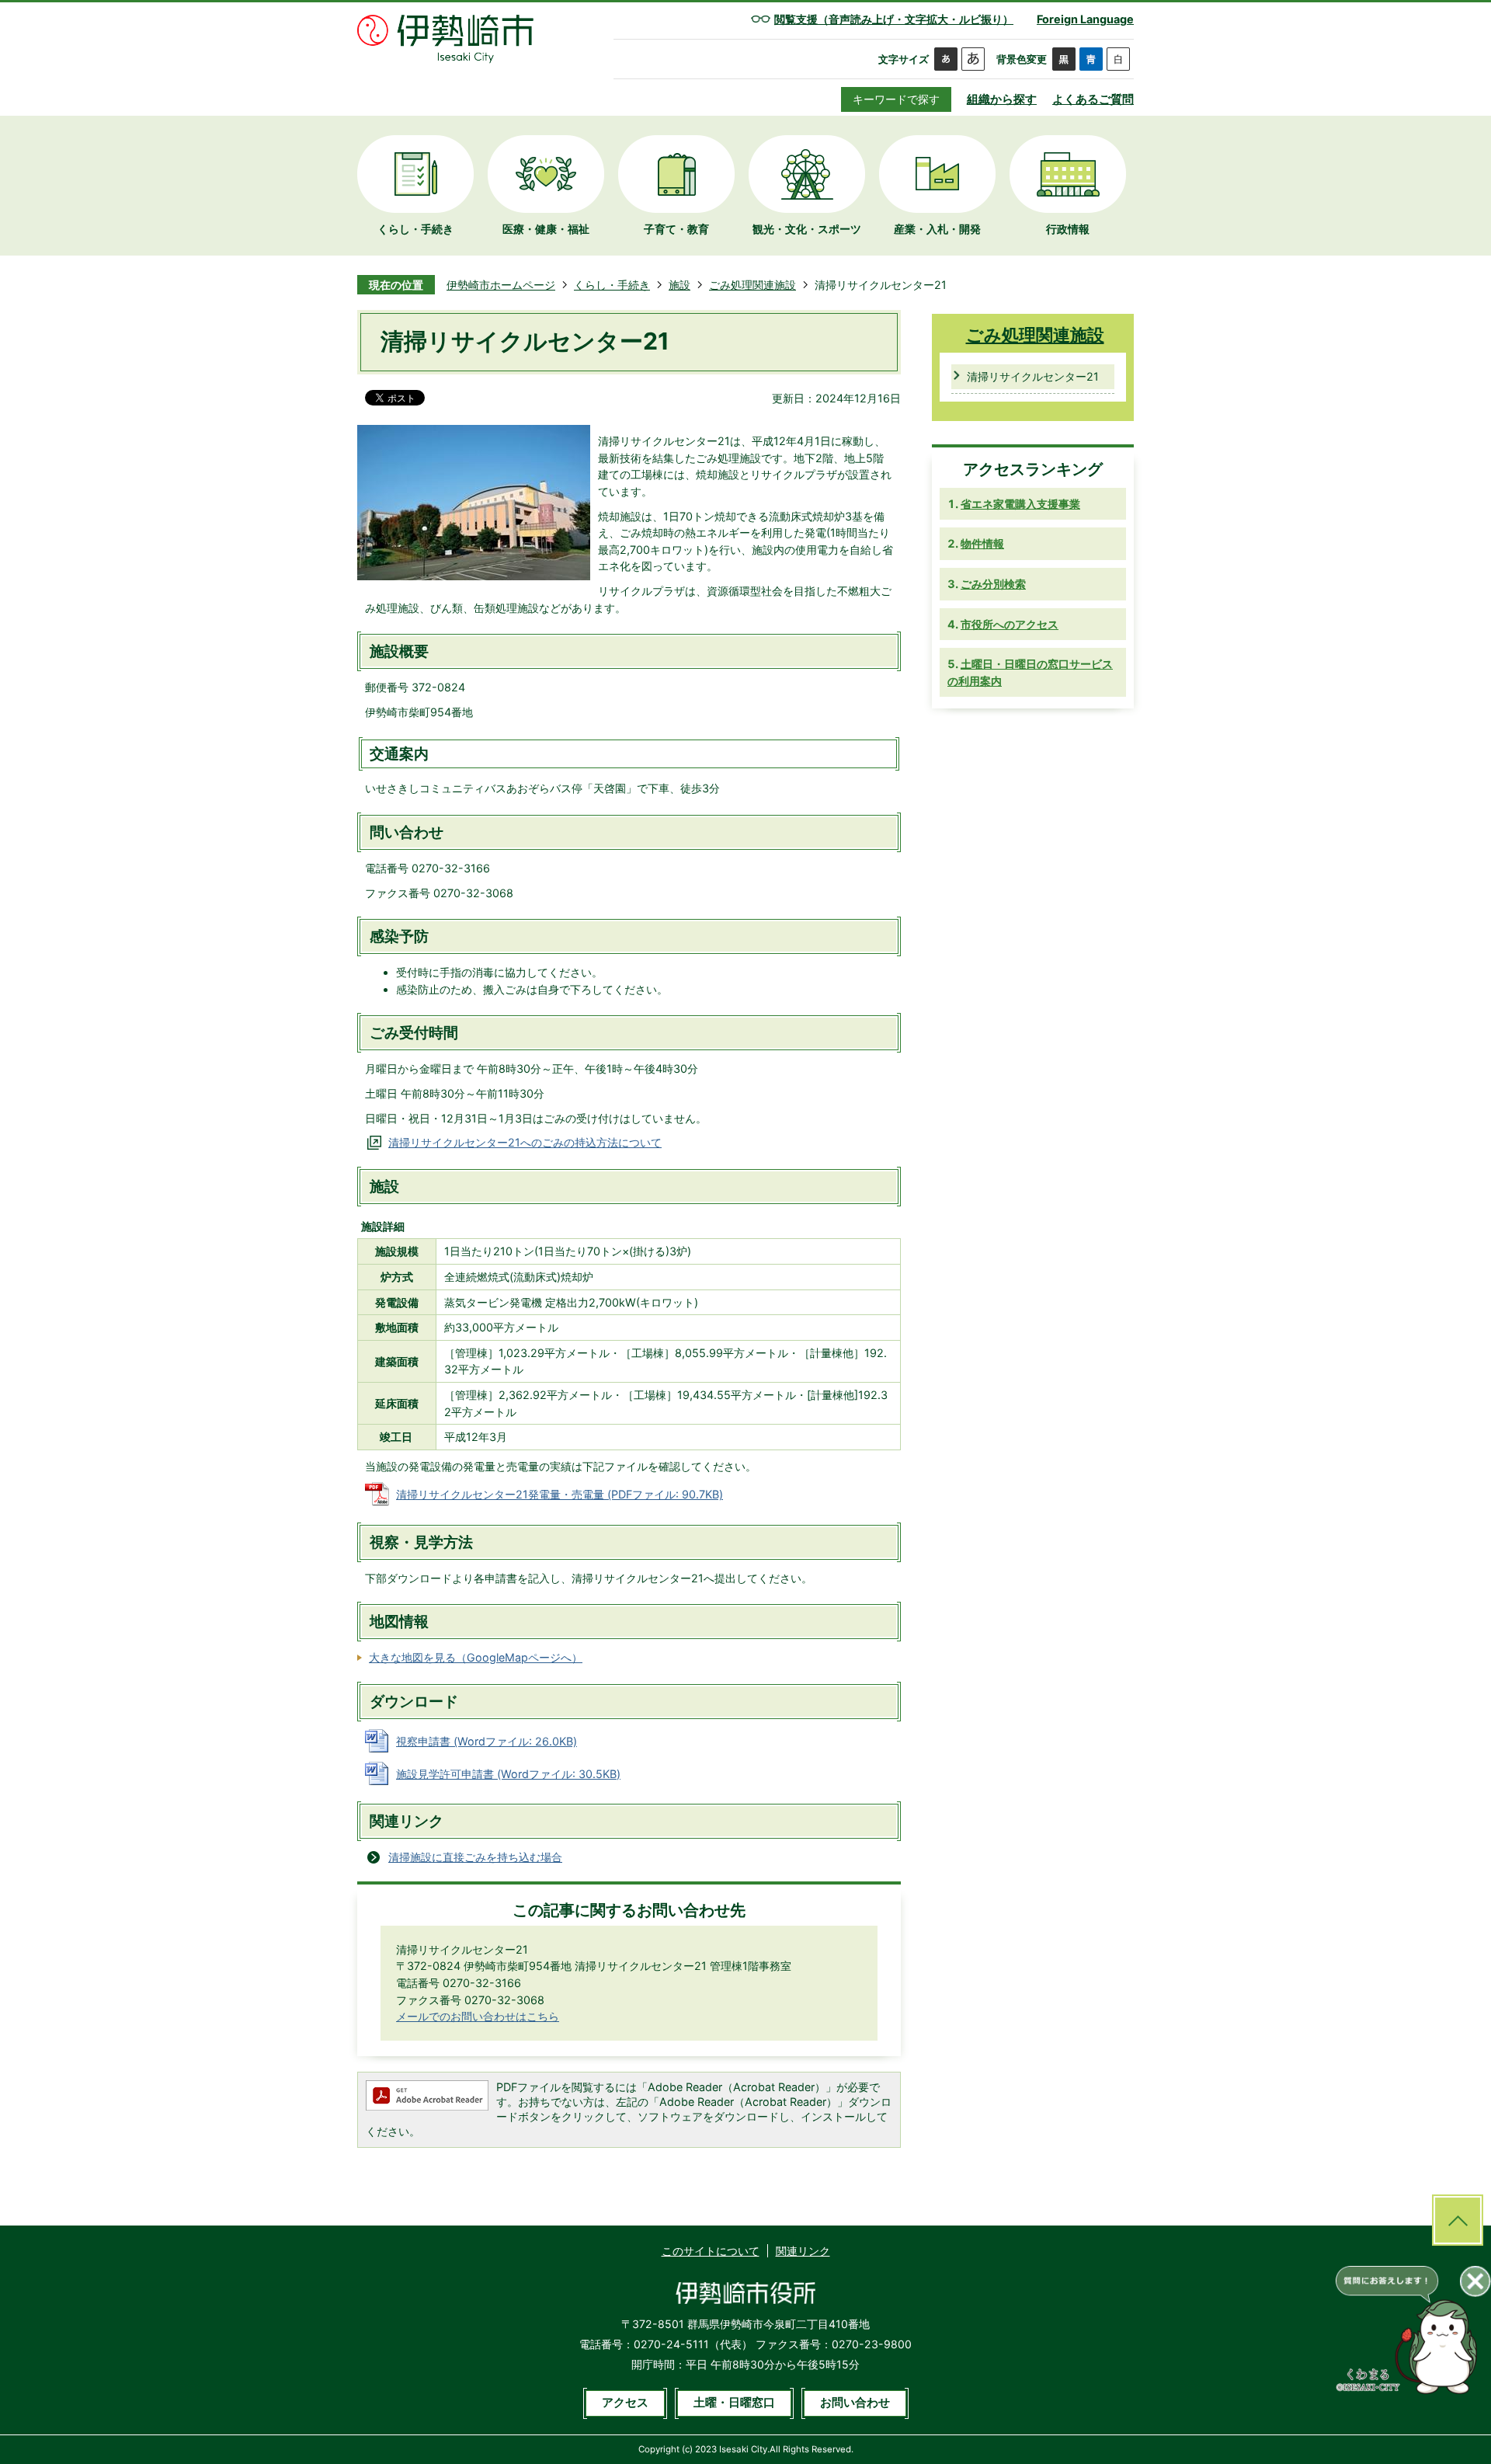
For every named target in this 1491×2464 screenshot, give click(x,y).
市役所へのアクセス (1010, 624)
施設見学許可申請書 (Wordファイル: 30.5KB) (508, 1774)
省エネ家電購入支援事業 (1020, 504)
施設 (679, 285)
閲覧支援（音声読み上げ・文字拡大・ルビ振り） (894, 19)
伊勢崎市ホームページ (501, 285)
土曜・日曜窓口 (734, 2403)
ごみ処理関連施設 (752, 285)
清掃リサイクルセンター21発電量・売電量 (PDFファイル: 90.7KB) (560, 1494)
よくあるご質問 (1093, 99)
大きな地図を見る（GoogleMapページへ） (476, 1657)
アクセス (625, 2403)
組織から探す (1002, 99)
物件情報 (982, 543)
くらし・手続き (612, 285)
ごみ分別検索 (993, 584)
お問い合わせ (855, 2403)
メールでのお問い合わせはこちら (478, 2016)
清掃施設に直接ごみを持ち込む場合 (475, 1857)
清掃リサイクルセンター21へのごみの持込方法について (525, 1142)
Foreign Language (1085, 19)
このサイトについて (711, 2251)
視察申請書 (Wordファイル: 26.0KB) (487, 1741)
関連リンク (803, 2251)
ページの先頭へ (1458, 2220)
